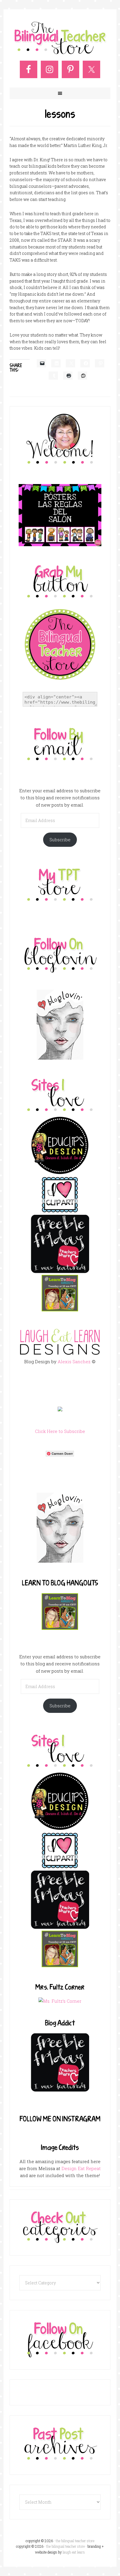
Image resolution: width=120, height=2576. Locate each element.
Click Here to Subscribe (60, 1431)
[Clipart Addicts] (60, 1211)
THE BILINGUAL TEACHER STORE (65, 2546)
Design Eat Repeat (81, 2168)
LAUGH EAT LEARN (74, 2552)
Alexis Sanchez (74, 1361)
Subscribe (60, 840)
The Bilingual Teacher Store (60, 38)
